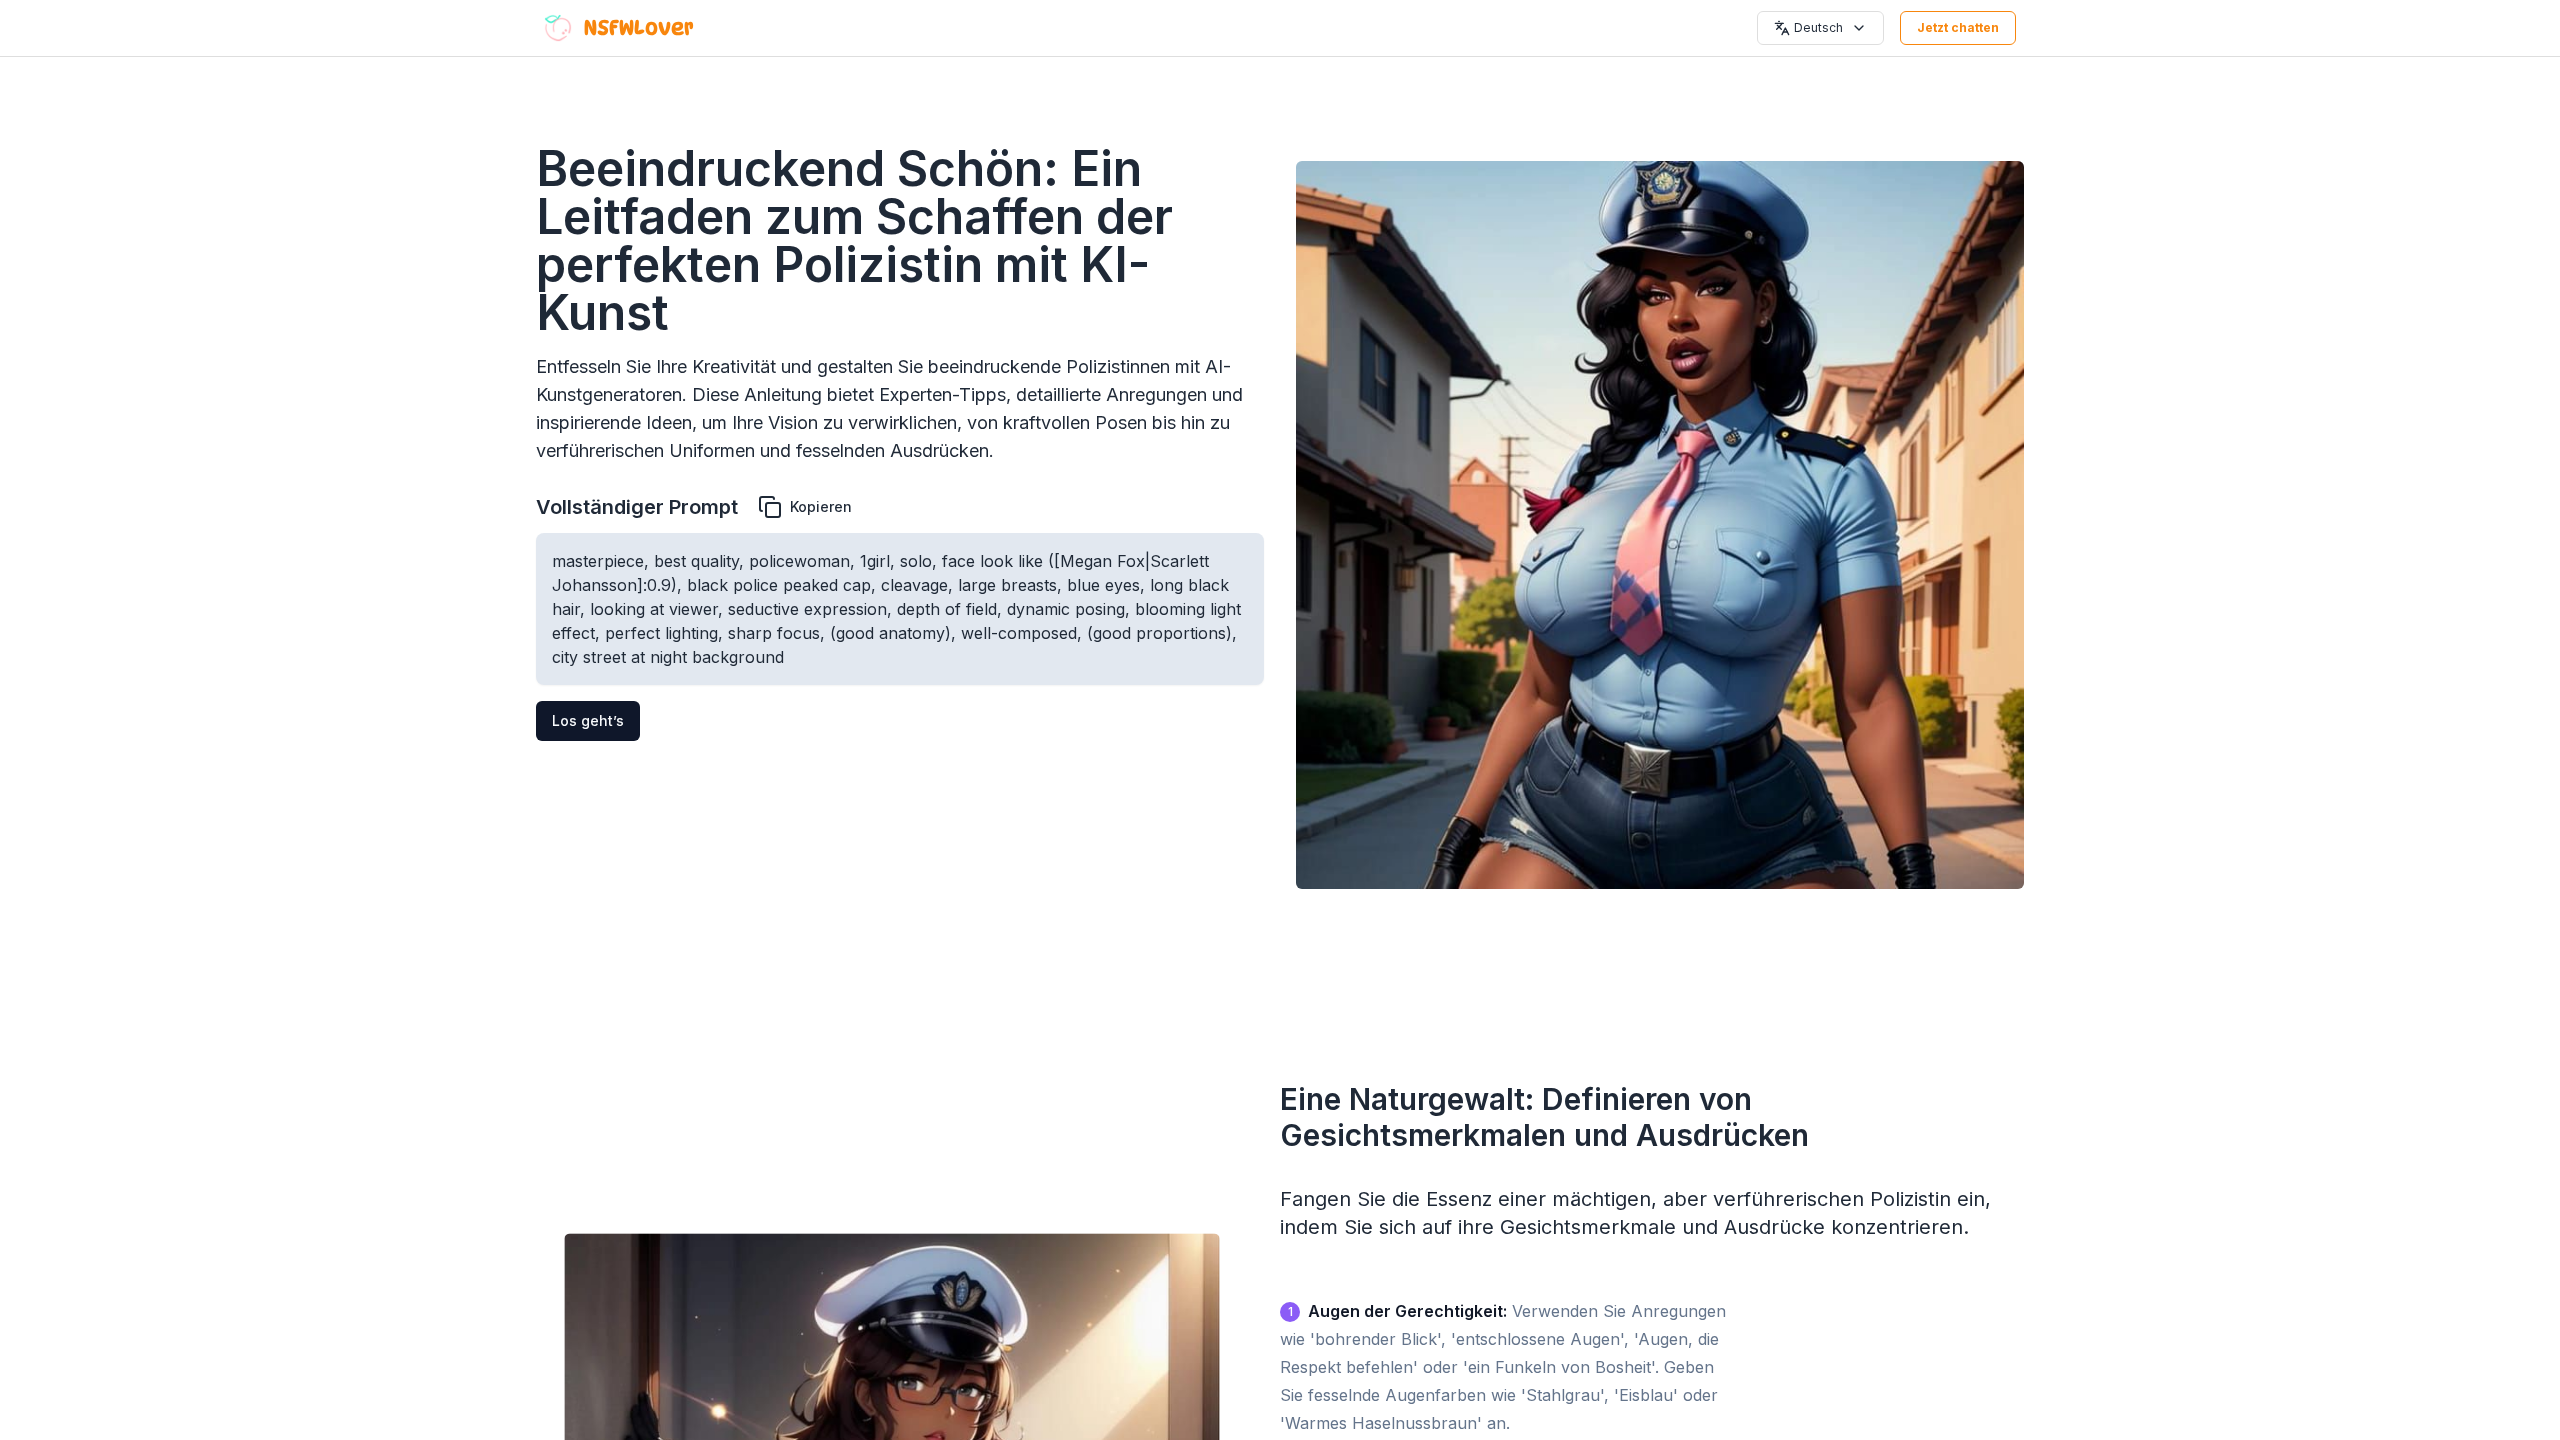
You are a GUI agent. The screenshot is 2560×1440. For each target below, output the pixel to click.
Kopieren (821, 506)
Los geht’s (588, 720)
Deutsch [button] (1818, 27)
